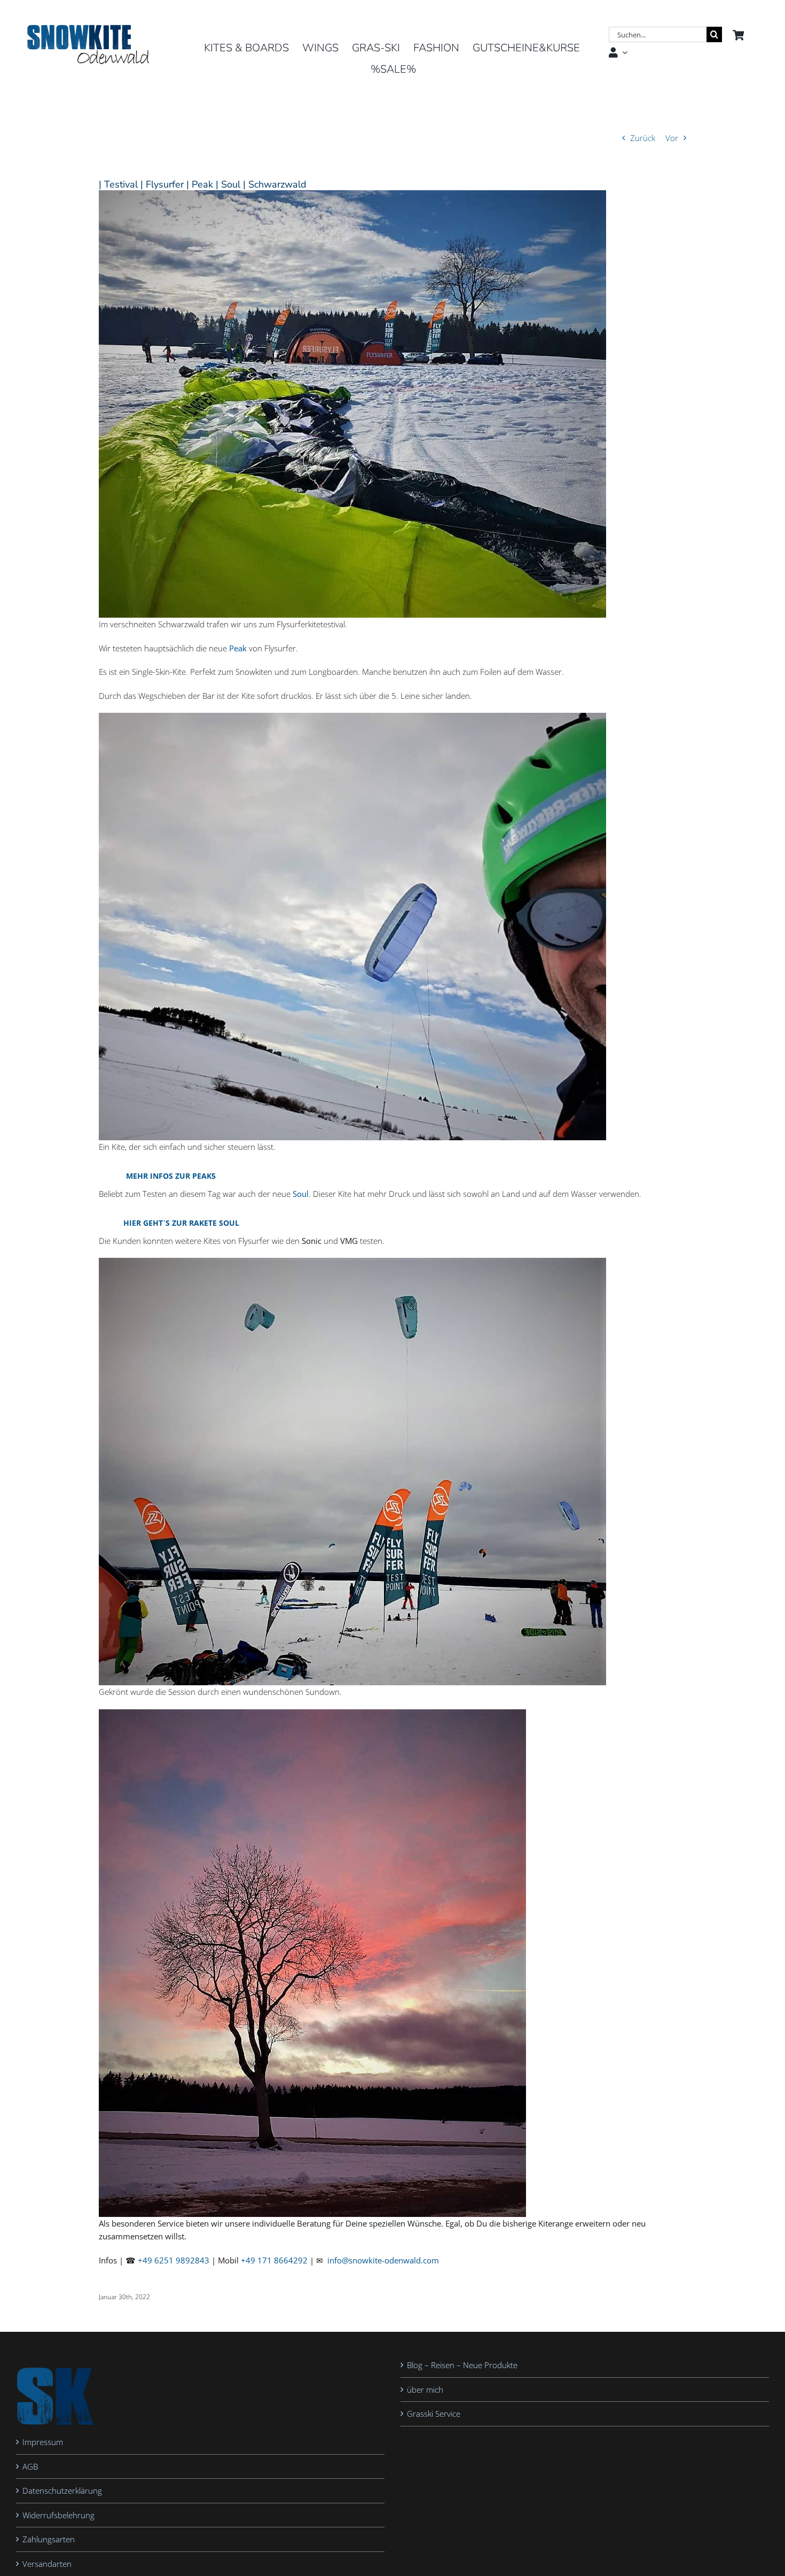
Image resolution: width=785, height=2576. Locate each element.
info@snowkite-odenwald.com (383, 2260)
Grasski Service (434, 2414)
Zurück (643, 138)
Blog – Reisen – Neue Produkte (462, 2365)
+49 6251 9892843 (174, 2260)
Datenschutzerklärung (62, 2491)
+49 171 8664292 (274, 2260)
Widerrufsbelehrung (58, 2515)
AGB (30, 2466)
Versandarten (47, 2564)
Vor (672, 138)
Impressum (43, 2442)
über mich (425, 2390)
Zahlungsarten (49, 2540)
